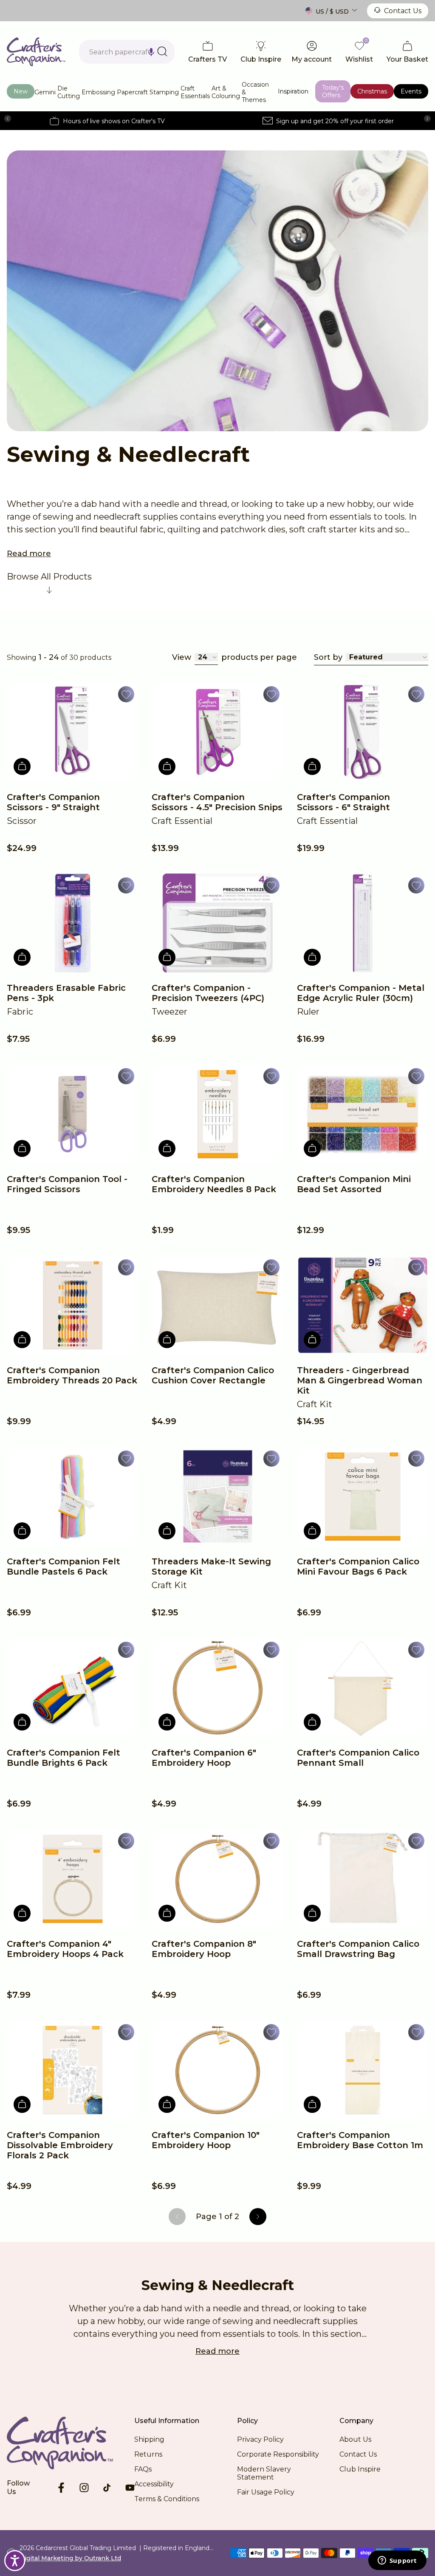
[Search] (162, 51)
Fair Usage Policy (266, 2492)
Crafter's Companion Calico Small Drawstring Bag (358, 1949)
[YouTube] (130, 2488)
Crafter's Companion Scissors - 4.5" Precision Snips (217, 802)
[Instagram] (84, 2488)
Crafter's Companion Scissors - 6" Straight (343, 802)
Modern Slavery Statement (264, 2473)
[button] (151, 52)
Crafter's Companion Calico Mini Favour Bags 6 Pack (358, 1567)
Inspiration (293, 91)
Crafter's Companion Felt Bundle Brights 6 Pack (64, 1758)
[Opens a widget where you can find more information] (397, 2561)
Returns (148, 2454)
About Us (355, 2439)
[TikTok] (107, 2488)
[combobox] (127, 52)
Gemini (45, 92)
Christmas (372, 91)
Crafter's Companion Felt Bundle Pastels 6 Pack (64, 1567)
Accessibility (154, 2484)
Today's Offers (333, 91)
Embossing (98, 92)
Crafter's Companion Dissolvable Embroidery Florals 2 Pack (60, 2145)
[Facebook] (61, 2488)
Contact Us (403, 11)
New (21, 91)
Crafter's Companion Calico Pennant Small (358, 1758)
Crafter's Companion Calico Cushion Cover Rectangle (213, 1375)
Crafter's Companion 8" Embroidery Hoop (204, 1949)
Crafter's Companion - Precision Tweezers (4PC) (208, 993)
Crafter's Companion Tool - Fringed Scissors (67, 1184)
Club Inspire (360, 2469)
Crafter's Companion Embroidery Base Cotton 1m (360, 2140)
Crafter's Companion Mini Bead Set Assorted (354, 1184)
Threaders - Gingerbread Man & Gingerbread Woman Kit (360, 1380)
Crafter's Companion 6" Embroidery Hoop (204, 1758)
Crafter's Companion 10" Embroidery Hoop (206, 2140)
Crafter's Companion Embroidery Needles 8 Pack (214, 1184)
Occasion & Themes (255, 92)
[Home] (36, 52)
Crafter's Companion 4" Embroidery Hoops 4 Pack (65, 1949)
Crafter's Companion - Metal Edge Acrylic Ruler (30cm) (361, 993)
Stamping (164, 92)
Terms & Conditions (167, 2499)
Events (411, 91)
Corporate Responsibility (278, 2454)
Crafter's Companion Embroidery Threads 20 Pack (72, 1375)
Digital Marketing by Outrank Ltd (70, 2558)
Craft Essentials (195, 92)
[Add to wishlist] (126, 694)
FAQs (143, 2469)
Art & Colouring (226, 92)
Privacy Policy (260, 2439)
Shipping (149, 2439)
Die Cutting (69, 92)
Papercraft (132, 92)
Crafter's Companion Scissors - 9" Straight (53, 802)
